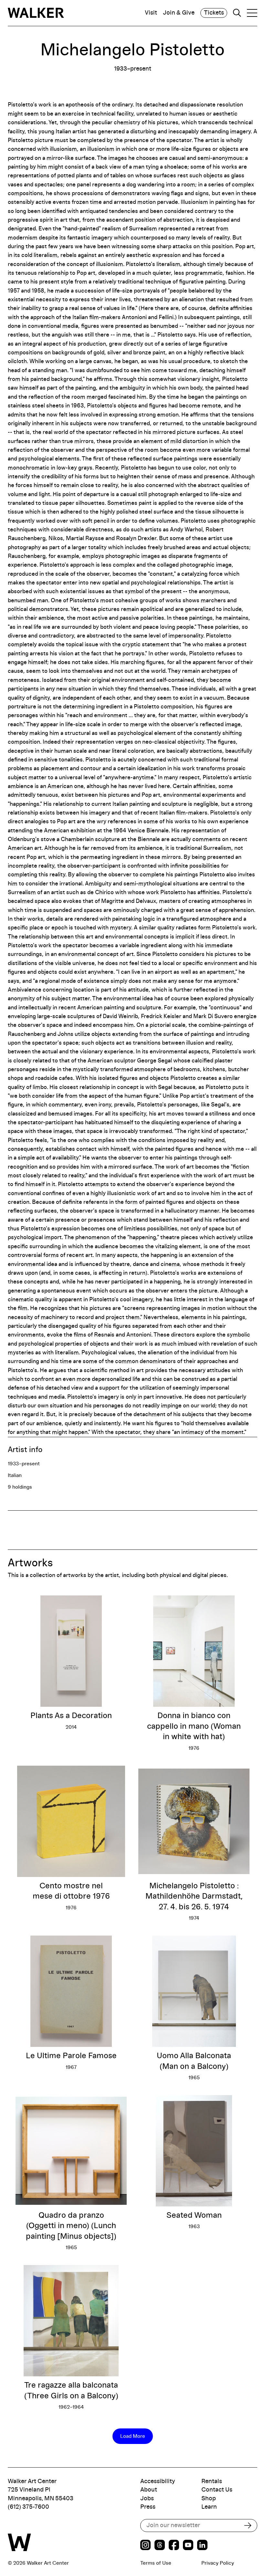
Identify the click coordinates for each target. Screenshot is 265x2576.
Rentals (212, 2481)
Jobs (147, 2498)
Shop (209, 2498)
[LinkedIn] (202, 2546)
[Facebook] (174, 2546)
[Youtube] (188, 2546)
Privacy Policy (218, 2563)
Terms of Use (156, 2563)
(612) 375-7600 (28, 2507)
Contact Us (217, 2490)
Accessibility (158, 2481)
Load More (133, 2436)
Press (148, 2507)
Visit (151, 13)
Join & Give (179, 13)
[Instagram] (145, 2546)
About (149, 2490)
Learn (209, 2507)
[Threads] (160, 2546)
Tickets (214, 13)
